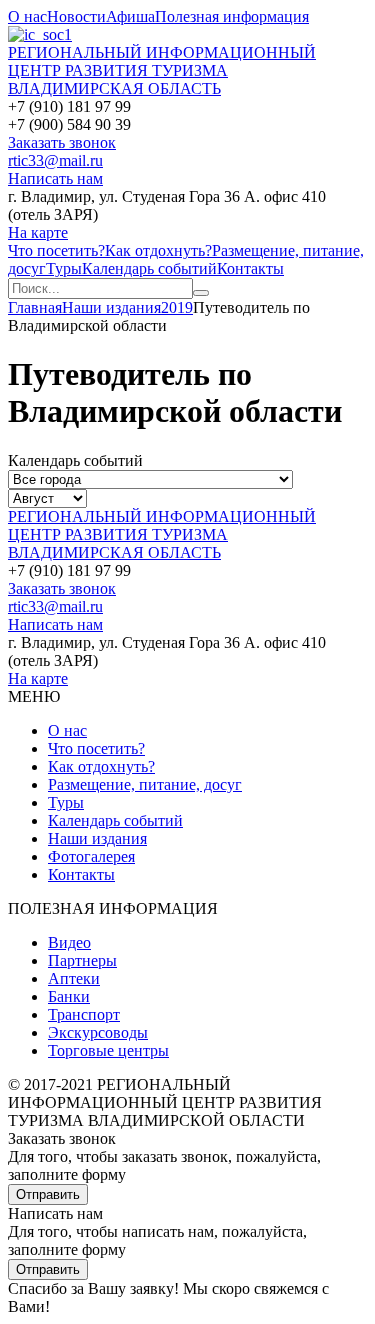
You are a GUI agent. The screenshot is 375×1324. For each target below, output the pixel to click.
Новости (76, 16)
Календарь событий (149, 268)
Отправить (48, 1194)
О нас (27, 16)
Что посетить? (56, 250)
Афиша (130, 16)
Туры (64, 268)
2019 (177, 307)
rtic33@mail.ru (55, 160)
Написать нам (55, 178)
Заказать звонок (62, 142)
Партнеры (82, 960)
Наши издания (111, 307)
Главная (35, 307)
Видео (69, 942)
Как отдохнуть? (158, 250)
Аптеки (74, 978)
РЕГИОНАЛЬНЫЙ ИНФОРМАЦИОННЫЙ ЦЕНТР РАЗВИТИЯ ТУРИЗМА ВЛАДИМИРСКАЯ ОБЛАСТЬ (162, 70)
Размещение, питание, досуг (145, 784)
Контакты (250, 268)
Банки (69, 996)
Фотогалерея (91, 856)
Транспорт (84, 1014)
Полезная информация (232, 16)
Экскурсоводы (98, 1032)
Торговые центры (108, 1050)
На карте (38, 232)
